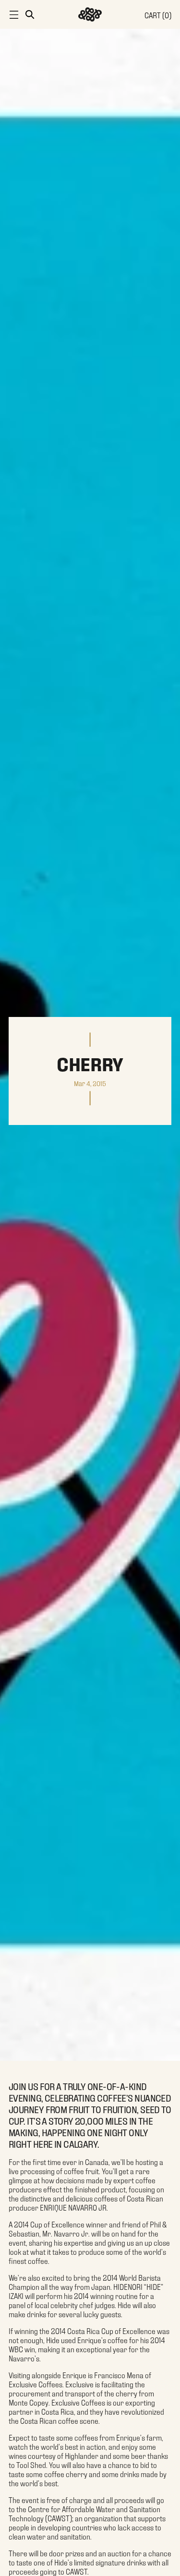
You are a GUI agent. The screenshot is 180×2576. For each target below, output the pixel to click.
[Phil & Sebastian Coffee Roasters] (90, 14)
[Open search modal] (29, 14)
